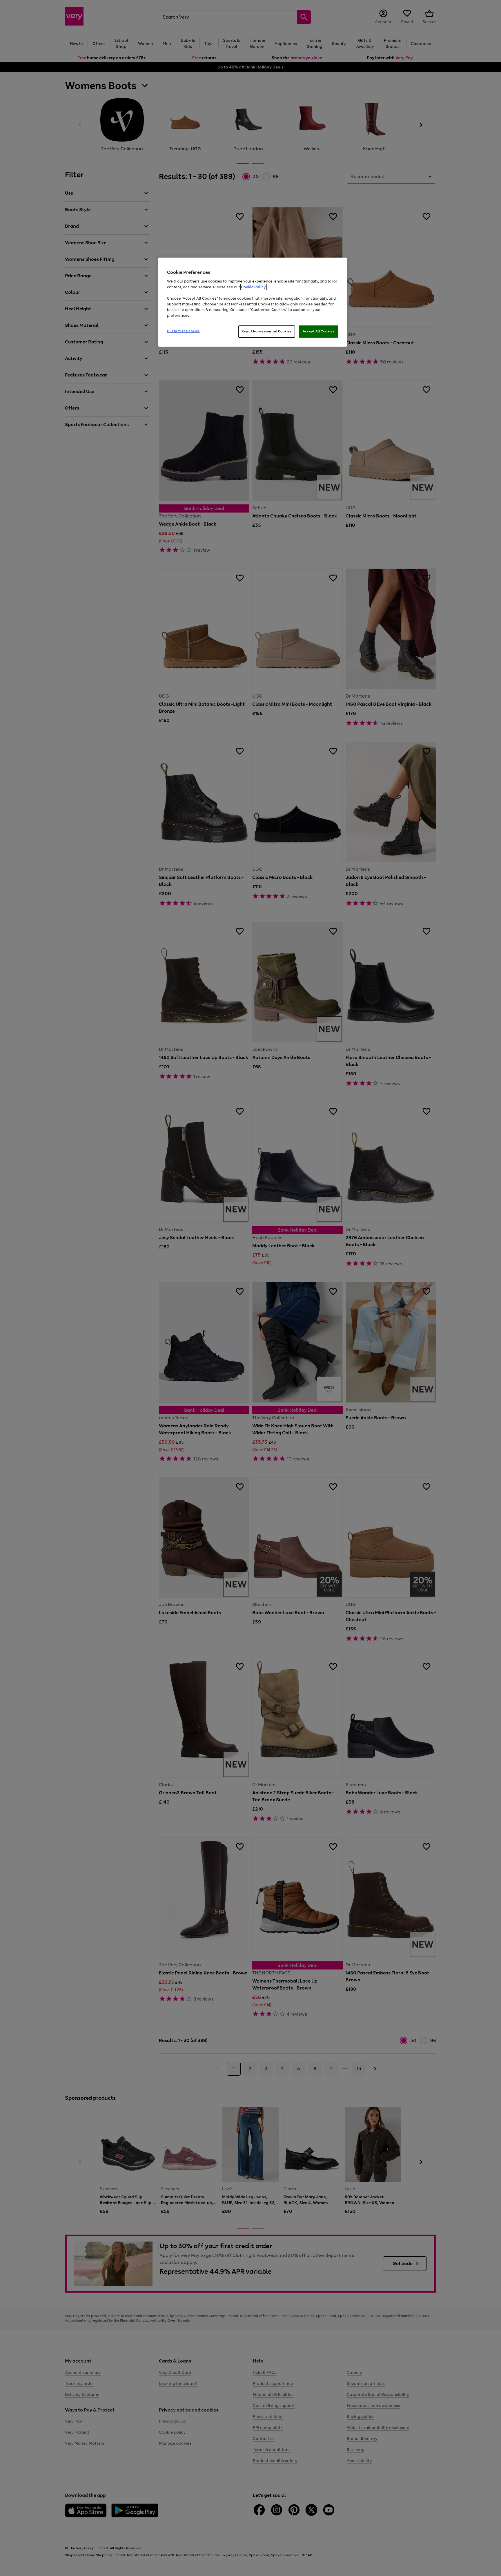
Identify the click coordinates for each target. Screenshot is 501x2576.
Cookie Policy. (254, 287)
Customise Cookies (183, 331)
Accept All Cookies (318, 331)
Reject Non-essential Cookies (267, 331)
